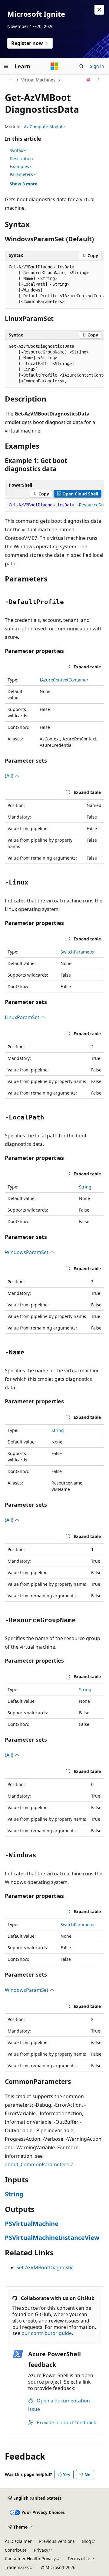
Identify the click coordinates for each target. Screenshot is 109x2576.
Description (21, 159)
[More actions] (99, 80)
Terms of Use (81, 2559)
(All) (10, 776)
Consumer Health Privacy (30, 2559)
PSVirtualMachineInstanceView (52, 2238)
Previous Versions (57, 2541)
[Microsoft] (54, 66)
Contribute (16, 2550)
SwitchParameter (78, 952)
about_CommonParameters (37, 2164)
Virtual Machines (38, 80)
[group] (54, 284)
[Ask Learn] (89, 80)
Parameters (21, 174)
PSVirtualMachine (32, 2224)
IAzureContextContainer (64, 680)
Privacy (41, 2550)
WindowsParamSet (27, 1252)
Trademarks (17, 2567)
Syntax (16, 150)
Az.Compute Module (44, 127)
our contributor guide (47, 2333)
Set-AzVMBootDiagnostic (45, 2267)
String (85, 1187)
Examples (19, 167)
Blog (87, 2541)
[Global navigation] (6, 66)
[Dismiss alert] (99, 10)
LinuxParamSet (23, 1017)
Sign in (97, 66)
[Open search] (81, 66)
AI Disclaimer (18, 2541)
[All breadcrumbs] (10, 80)
